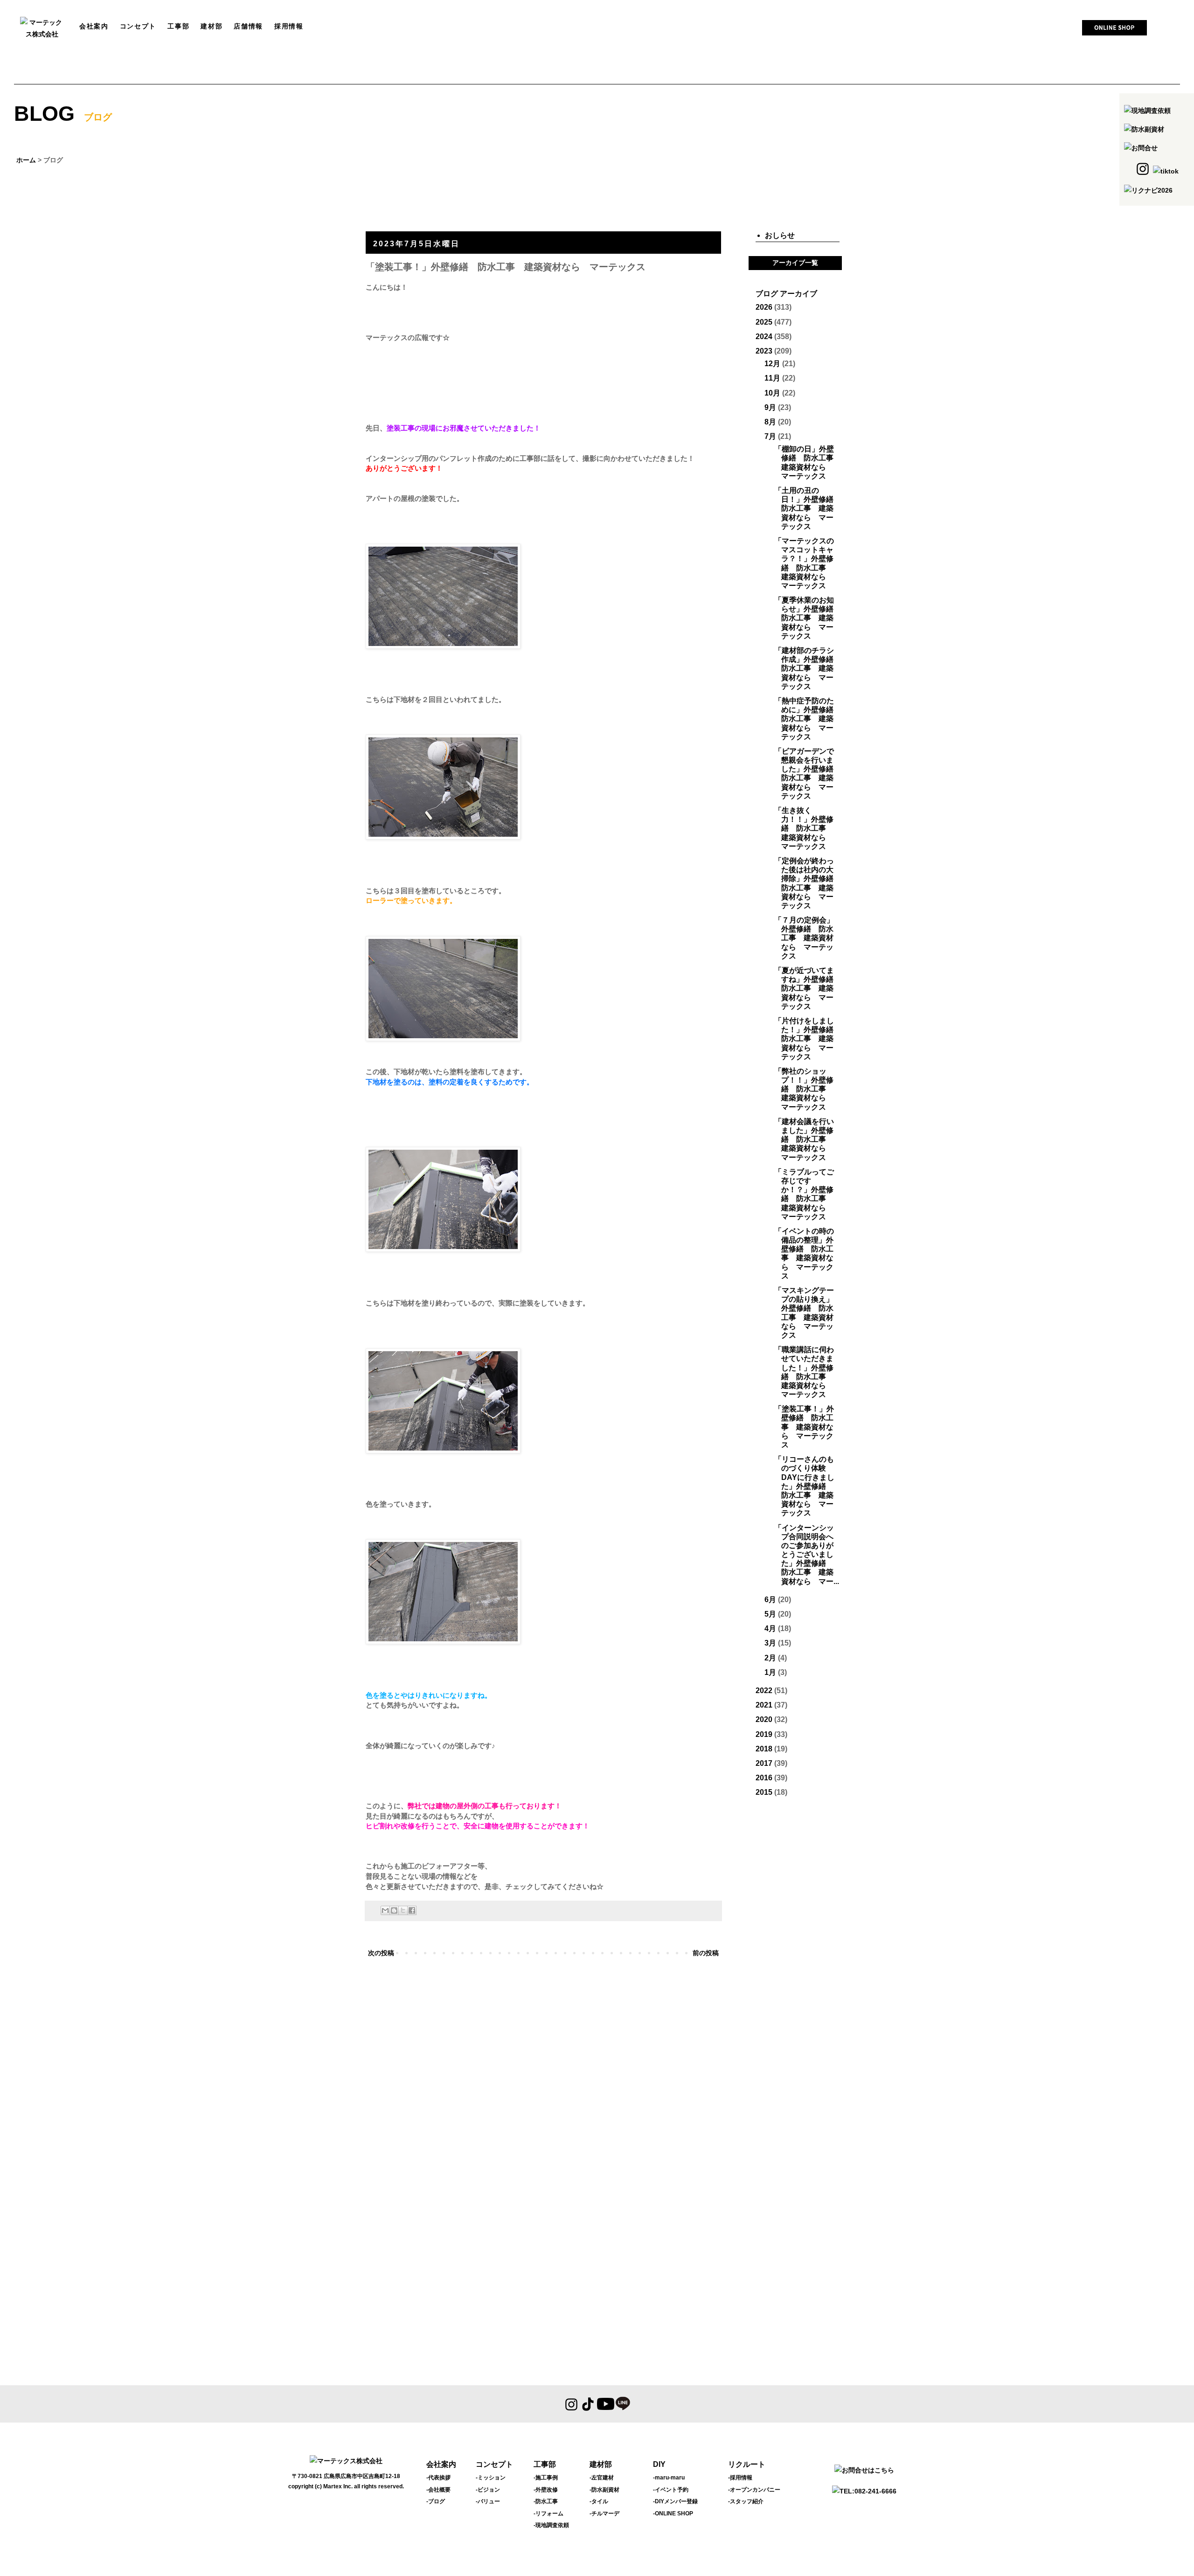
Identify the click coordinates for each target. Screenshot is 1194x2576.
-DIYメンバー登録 (675, 2501)
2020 (764, 1719)
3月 (770, 1643)
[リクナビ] (1148, 190)
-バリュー (488, 2501)
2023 (764, 351)
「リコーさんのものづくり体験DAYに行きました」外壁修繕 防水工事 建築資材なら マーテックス (804, 1486)
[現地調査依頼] (1147, 111)
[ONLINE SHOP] (1114, 31)
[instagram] (572, 2404)
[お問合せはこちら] (864, 2470)
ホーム (26, 160)
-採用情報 (740, 2478)
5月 (770, 1614)
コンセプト (494, 2464)
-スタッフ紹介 (746, 2501)
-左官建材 (602, 2478)
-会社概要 (438, 2490)
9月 (770, 407)
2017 (764, 1763)
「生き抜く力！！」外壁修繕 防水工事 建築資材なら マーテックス (804, 828)
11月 (772, 378)
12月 (772, 364)
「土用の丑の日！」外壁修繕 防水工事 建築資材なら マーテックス (808, 508)
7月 (770, 436)
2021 (764, 1705)
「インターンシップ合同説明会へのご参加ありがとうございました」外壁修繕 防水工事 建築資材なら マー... (807, 1555)
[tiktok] (588, 2404)
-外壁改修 (546, 2490)
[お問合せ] (1141, 148)
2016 (764, 1778)
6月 (770, 1600)
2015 (764, 1792)
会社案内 (441, 2464)
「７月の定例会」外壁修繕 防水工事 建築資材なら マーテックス (804, 938)
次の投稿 (381, 1953)
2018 (764, 1749)
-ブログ (436, 2501)
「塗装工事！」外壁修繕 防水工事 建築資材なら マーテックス (804, 1427)
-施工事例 (546, 2478)
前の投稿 (706, 1953)
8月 (770, 422)
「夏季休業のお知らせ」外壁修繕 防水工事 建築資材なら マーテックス (808, 618)
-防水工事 (546, 2501)
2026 (764, 307)
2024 (764, 337)
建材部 (601, 2464)
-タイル (599, 2501)
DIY (659, 2464)
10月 (772, 393)
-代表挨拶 (438, 2478)
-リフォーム (548, 2514)
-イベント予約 (671, 2490)
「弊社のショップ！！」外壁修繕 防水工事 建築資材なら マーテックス (804, 1089)
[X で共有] (403, 1910)
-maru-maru (669, 2478)
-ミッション (491, 2478)
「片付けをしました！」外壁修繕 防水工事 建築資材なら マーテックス (808, 1039)
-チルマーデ (604, 2514)
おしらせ (780, 235)
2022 (764, 1691)
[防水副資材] (1144, 129)
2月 (770, 1658)
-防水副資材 (604, 2490)
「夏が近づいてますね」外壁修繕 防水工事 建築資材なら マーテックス (808, 988)
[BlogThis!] (394, 1910)
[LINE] (623, 2404)
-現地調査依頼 (551, 2525)
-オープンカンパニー (754, 2490)
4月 (770, 1628)
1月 (770, 1672)
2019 (764, 1734)
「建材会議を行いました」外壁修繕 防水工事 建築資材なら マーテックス (804, 1139)
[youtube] (605, 2404)
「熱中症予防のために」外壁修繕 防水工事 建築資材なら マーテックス (808, 719)
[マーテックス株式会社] (42, 34)
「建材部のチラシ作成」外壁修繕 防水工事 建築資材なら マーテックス (808, 668)
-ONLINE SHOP (673, 2514)
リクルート (747, 2464)
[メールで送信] (385, 1910)
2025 (764, 322)
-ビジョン (488, 2490)
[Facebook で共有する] (412, 1910)
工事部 (545, 2464)
